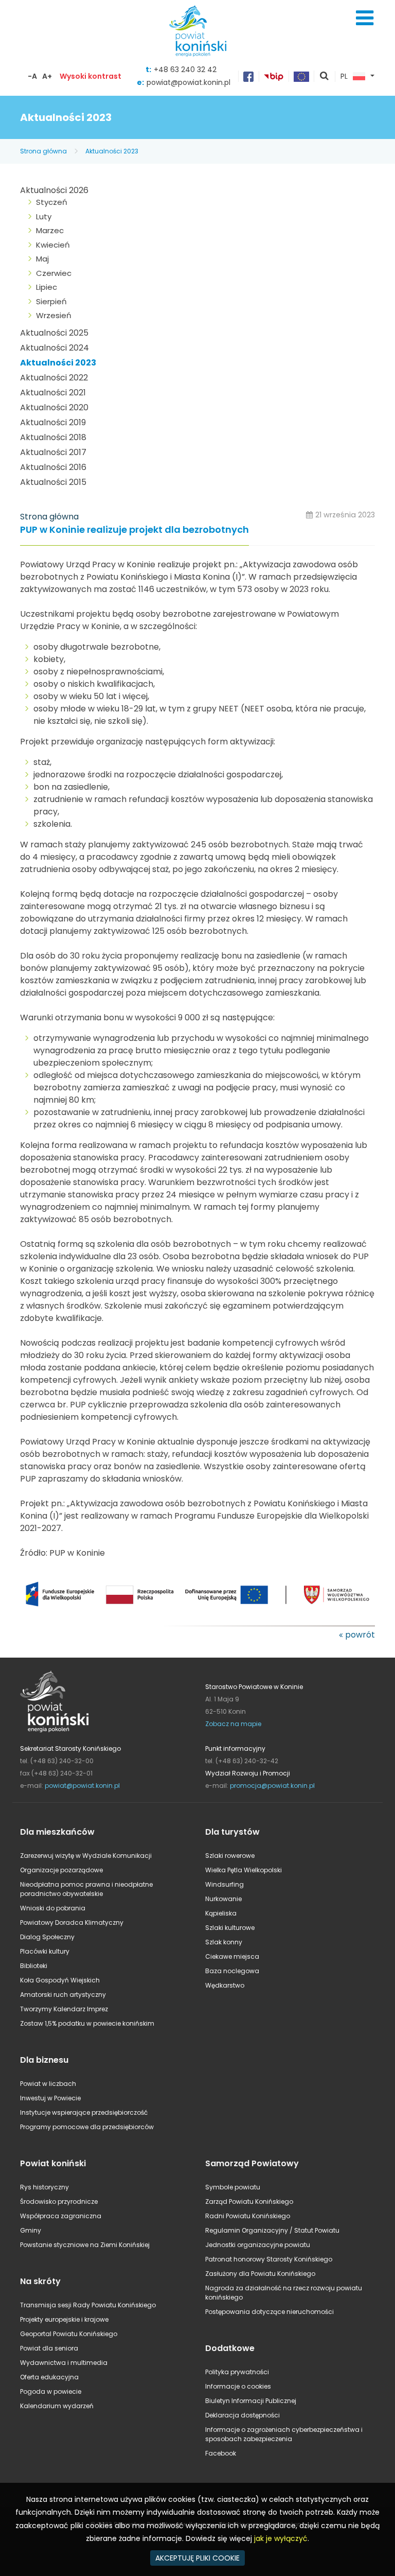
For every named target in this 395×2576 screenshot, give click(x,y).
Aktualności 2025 (54, 333)
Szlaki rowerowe (230, 1856)
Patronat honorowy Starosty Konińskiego (269, 2259)
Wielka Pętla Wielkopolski (244, 1870)
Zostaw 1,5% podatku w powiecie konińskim (87, 2023)
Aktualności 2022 (54, 378)
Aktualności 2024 (55, 348)
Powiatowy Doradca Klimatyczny (72, 1922)
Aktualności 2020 (54, 407)
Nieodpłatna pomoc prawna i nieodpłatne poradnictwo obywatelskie (86, 1889)
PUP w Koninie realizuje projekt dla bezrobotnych (134, 530)
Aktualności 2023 (112, 151)
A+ (47, 76)
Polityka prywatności (237, 2372)
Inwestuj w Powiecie (50, 2098)
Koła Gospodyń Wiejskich (60, 1980)
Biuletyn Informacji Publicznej (251, 2401)
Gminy (31, 2230)
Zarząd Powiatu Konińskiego (249, 2201)
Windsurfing (225, 1884)
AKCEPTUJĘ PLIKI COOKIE (197, 2558)
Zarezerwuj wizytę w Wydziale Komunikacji (86, 1856)
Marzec (50, 230)
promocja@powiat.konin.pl (272, 1786)
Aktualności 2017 (53, 452)
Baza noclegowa (232, 1971)
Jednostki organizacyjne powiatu (258, 2245)
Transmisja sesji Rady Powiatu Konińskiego (88, 2305)
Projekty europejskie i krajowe (64, 2319)
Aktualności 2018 (53, 437)
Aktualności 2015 (53, 482)
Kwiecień (53, 245)
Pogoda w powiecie (51, 2391)
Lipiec (47, 287)
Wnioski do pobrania (53, 1908)
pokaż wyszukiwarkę (325, 77)
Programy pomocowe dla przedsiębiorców (87, 2127)
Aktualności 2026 (54, 190)
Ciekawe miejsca (232, 1956)
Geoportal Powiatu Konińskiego (69, 2334)
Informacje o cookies (238, 2386)
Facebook (221, 2453)
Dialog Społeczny (47, 1937)
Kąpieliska (221, 1913)
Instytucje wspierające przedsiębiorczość (84, 2112)
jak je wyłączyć (281, 2538)
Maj (42, 259)
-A (32, 76)
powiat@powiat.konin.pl (188, 82)
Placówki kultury (45, 1951)
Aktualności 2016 (53, 467)
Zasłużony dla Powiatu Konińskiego (260, 2274)
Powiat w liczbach (48, 2084)
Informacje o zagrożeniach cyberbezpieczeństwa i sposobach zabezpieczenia (284, 2434)
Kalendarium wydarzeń (57, 2406)
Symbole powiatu (233, 2187)
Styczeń (52, 202)
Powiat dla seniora (49, 2348)
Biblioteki (34, 1966)
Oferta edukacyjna (49, 2377)
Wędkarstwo (225, 1985)
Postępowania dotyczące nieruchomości (270, 2312)
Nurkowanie (223, 1899)
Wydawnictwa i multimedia (64, 2363)
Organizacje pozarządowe (61, 1870)
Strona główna (43, 151)
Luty (44, 216)
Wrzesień (54, 315)
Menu (365, 18)
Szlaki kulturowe (230, 1928)
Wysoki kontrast (91, 76)
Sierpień (51, 301)
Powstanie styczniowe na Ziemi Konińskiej (85, 2245)
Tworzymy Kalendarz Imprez (64, 2009)
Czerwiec (54, 273)
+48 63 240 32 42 (185, 69)
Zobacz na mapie (233, 1724)
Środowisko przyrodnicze (59, 2201)
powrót (360, 1635)
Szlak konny (224, 1942)
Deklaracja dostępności (243, 2415)
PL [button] (344, 77)
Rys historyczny (44, 2187)
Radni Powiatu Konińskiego (248, 2216)
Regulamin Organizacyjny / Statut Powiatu (272, 2230)
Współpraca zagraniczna (61, 2216)
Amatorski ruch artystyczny (63, 1995)
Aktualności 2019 (53, 422)
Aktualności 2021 (53, 393)
